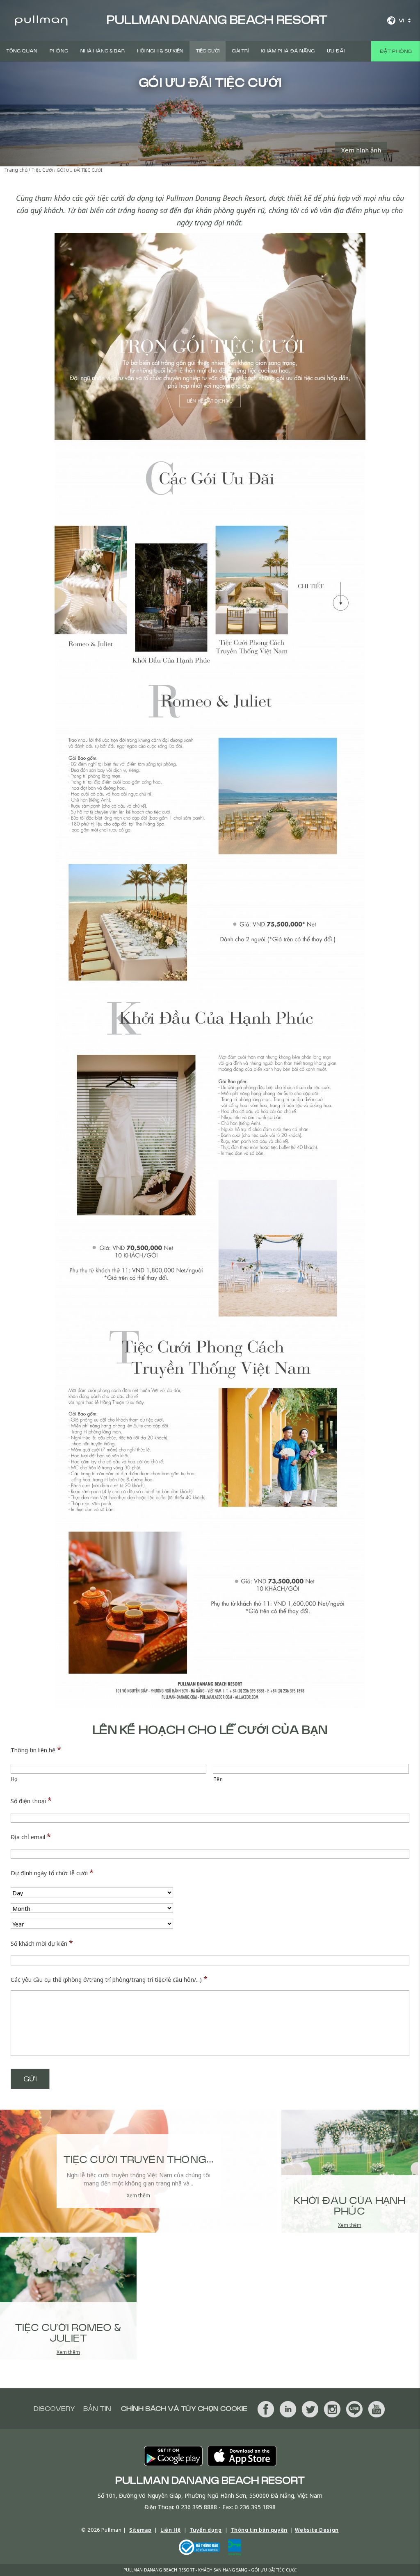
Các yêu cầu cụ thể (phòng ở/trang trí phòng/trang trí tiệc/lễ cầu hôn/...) (109, 1979)
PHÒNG (59, 51)
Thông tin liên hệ (36, 1749)
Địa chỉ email (31, 1836)
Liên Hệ (170, 2530)
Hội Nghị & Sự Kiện (160, 51)
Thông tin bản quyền (259, 2530)
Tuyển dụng (206, 2530)
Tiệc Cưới (208, 51)
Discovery (54, 2409)
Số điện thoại (31, 1800)
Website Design (317, 2530)
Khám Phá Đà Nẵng (288, 51)
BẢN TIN (97, 2409)
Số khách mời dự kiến (42, 1943)
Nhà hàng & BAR (103, 51)
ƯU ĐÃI (336, 51)
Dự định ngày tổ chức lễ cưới (52, 1872)
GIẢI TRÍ (240, 51)
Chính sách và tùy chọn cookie (184, 2409)
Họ (14, 1779)
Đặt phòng (396, 51)
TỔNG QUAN (22, 51)
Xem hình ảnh (361, 150)
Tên (218, 1779)
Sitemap (140, 2530)
